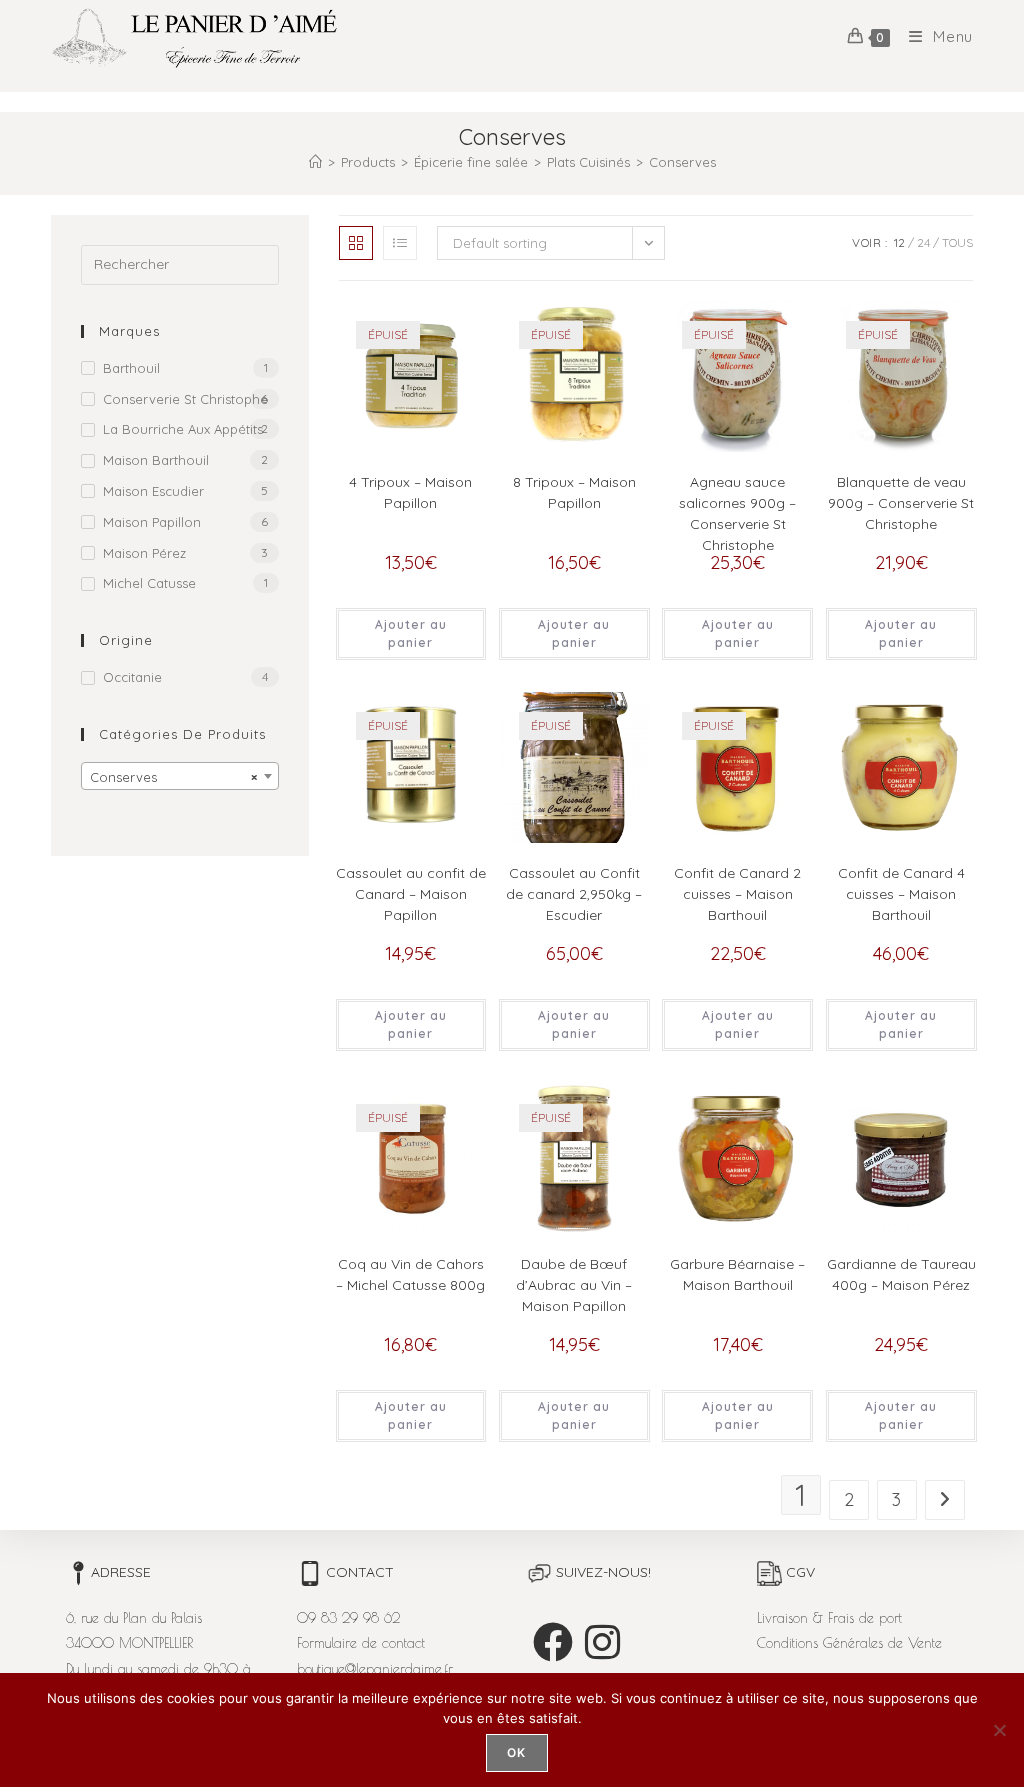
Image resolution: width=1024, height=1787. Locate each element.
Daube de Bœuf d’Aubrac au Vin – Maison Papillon (574, 1285)
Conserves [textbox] (174, 777)
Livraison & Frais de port (829, 1618)
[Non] (999, 1730)
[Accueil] (315, 162)
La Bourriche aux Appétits (183, 429)
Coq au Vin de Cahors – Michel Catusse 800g (410, 1274)
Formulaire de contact (361, 1643)
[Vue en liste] (400, 243)
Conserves (682, 162)
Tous (957, 242)
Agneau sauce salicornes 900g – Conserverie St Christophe (737, 513)
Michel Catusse (149, 583)
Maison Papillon (152, 522)
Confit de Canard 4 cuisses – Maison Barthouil (901, 894)
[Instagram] (602, 1642)
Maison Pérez (144, 553)
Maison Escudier (153, 491)
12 (899, 242)
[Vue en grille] (356, 243)
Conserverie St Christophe (185, 399)
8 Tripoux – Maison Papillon (574, 492)
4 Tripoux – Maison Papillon (410, 492)
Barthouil (131, 368)
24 (923, 242)
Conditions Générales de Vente (849, 1643)
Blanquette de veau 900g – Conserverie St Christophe (901, 503)
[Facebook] (553, 1642)
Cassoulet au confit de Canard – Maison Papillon (411, 894)
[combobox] (180, 776)
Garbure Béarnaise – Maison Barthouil (737, 1274)
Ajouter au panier (411, 633)
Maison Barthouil (156, 460)
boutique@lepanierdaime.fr (375, 1669)
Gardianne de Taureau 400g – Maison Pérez (901, 1274)
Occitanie (132, 677)
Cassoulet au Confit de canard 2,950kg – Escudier (574, 894)
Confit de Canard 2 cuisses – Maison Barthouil (737, 894)
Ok (516, 1752)
